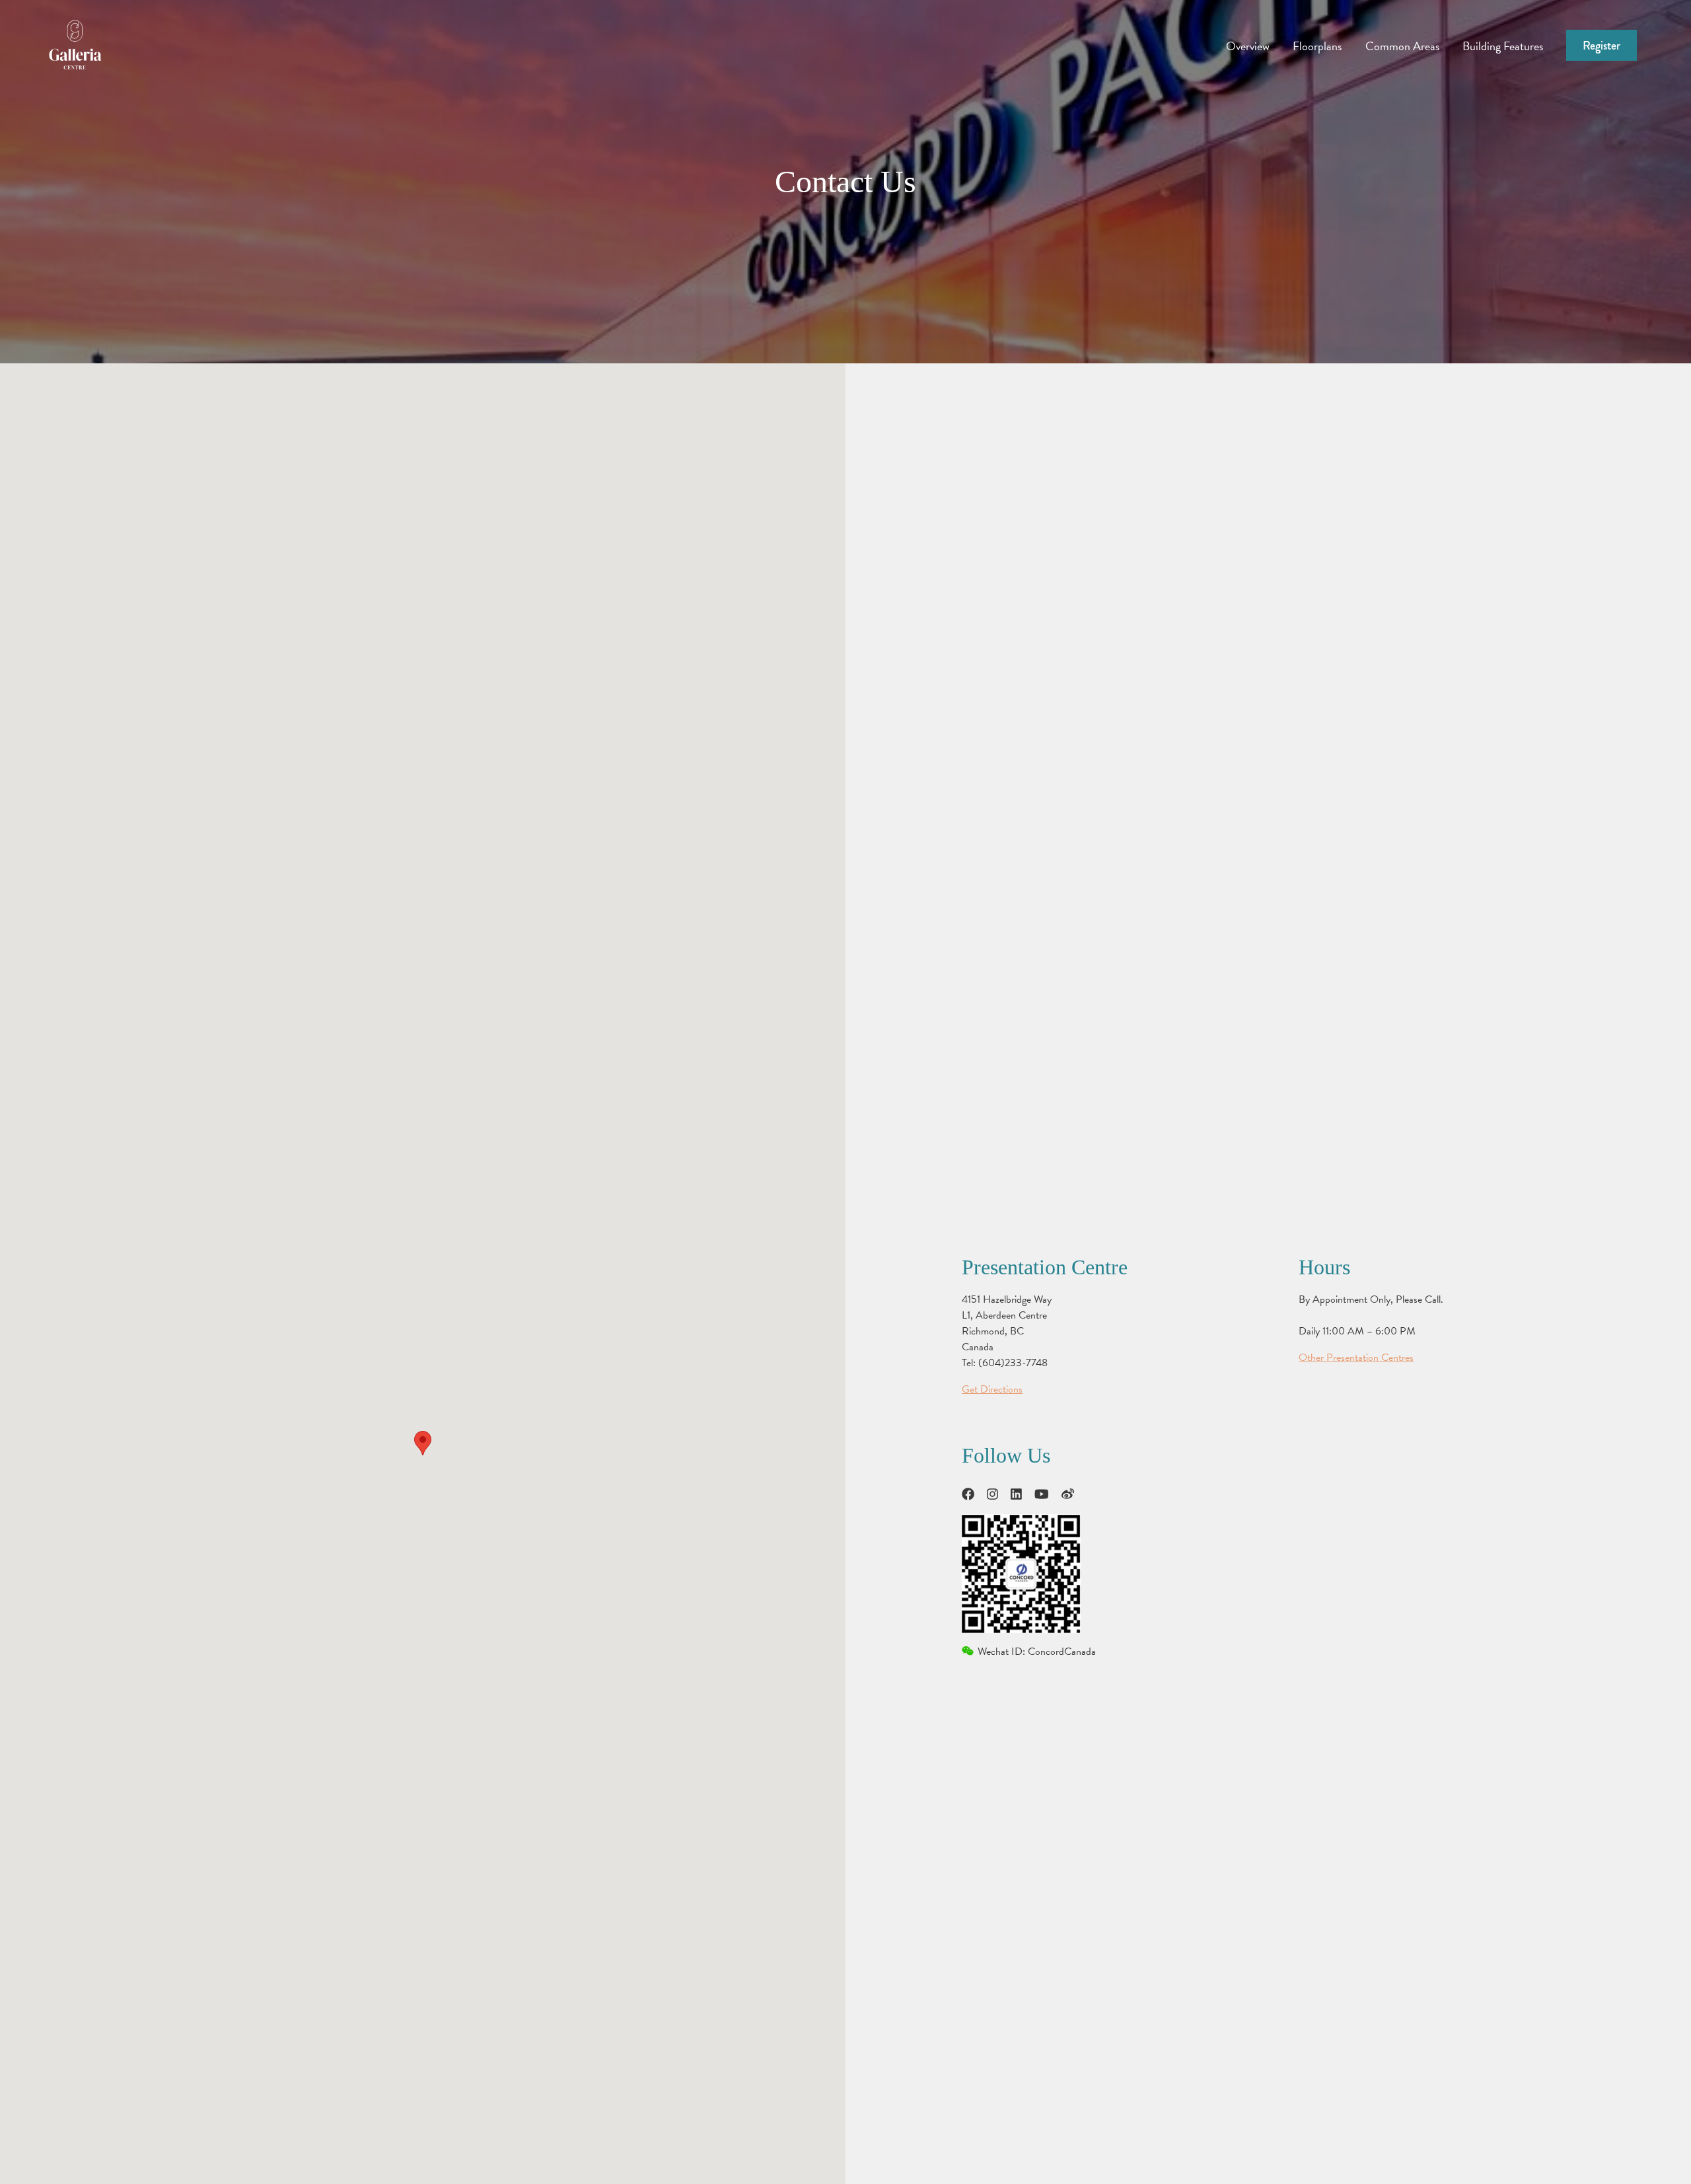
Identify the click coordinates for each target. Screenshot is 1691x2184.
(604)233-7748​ (1013, 1363)
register (1601, 46)
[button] (423, 1443)
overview (1248, 46)
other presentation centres (1356, 1358)
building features (1503, 46)
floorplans (1317, 46)
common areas (1402, 46)
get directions (992, 1389)
